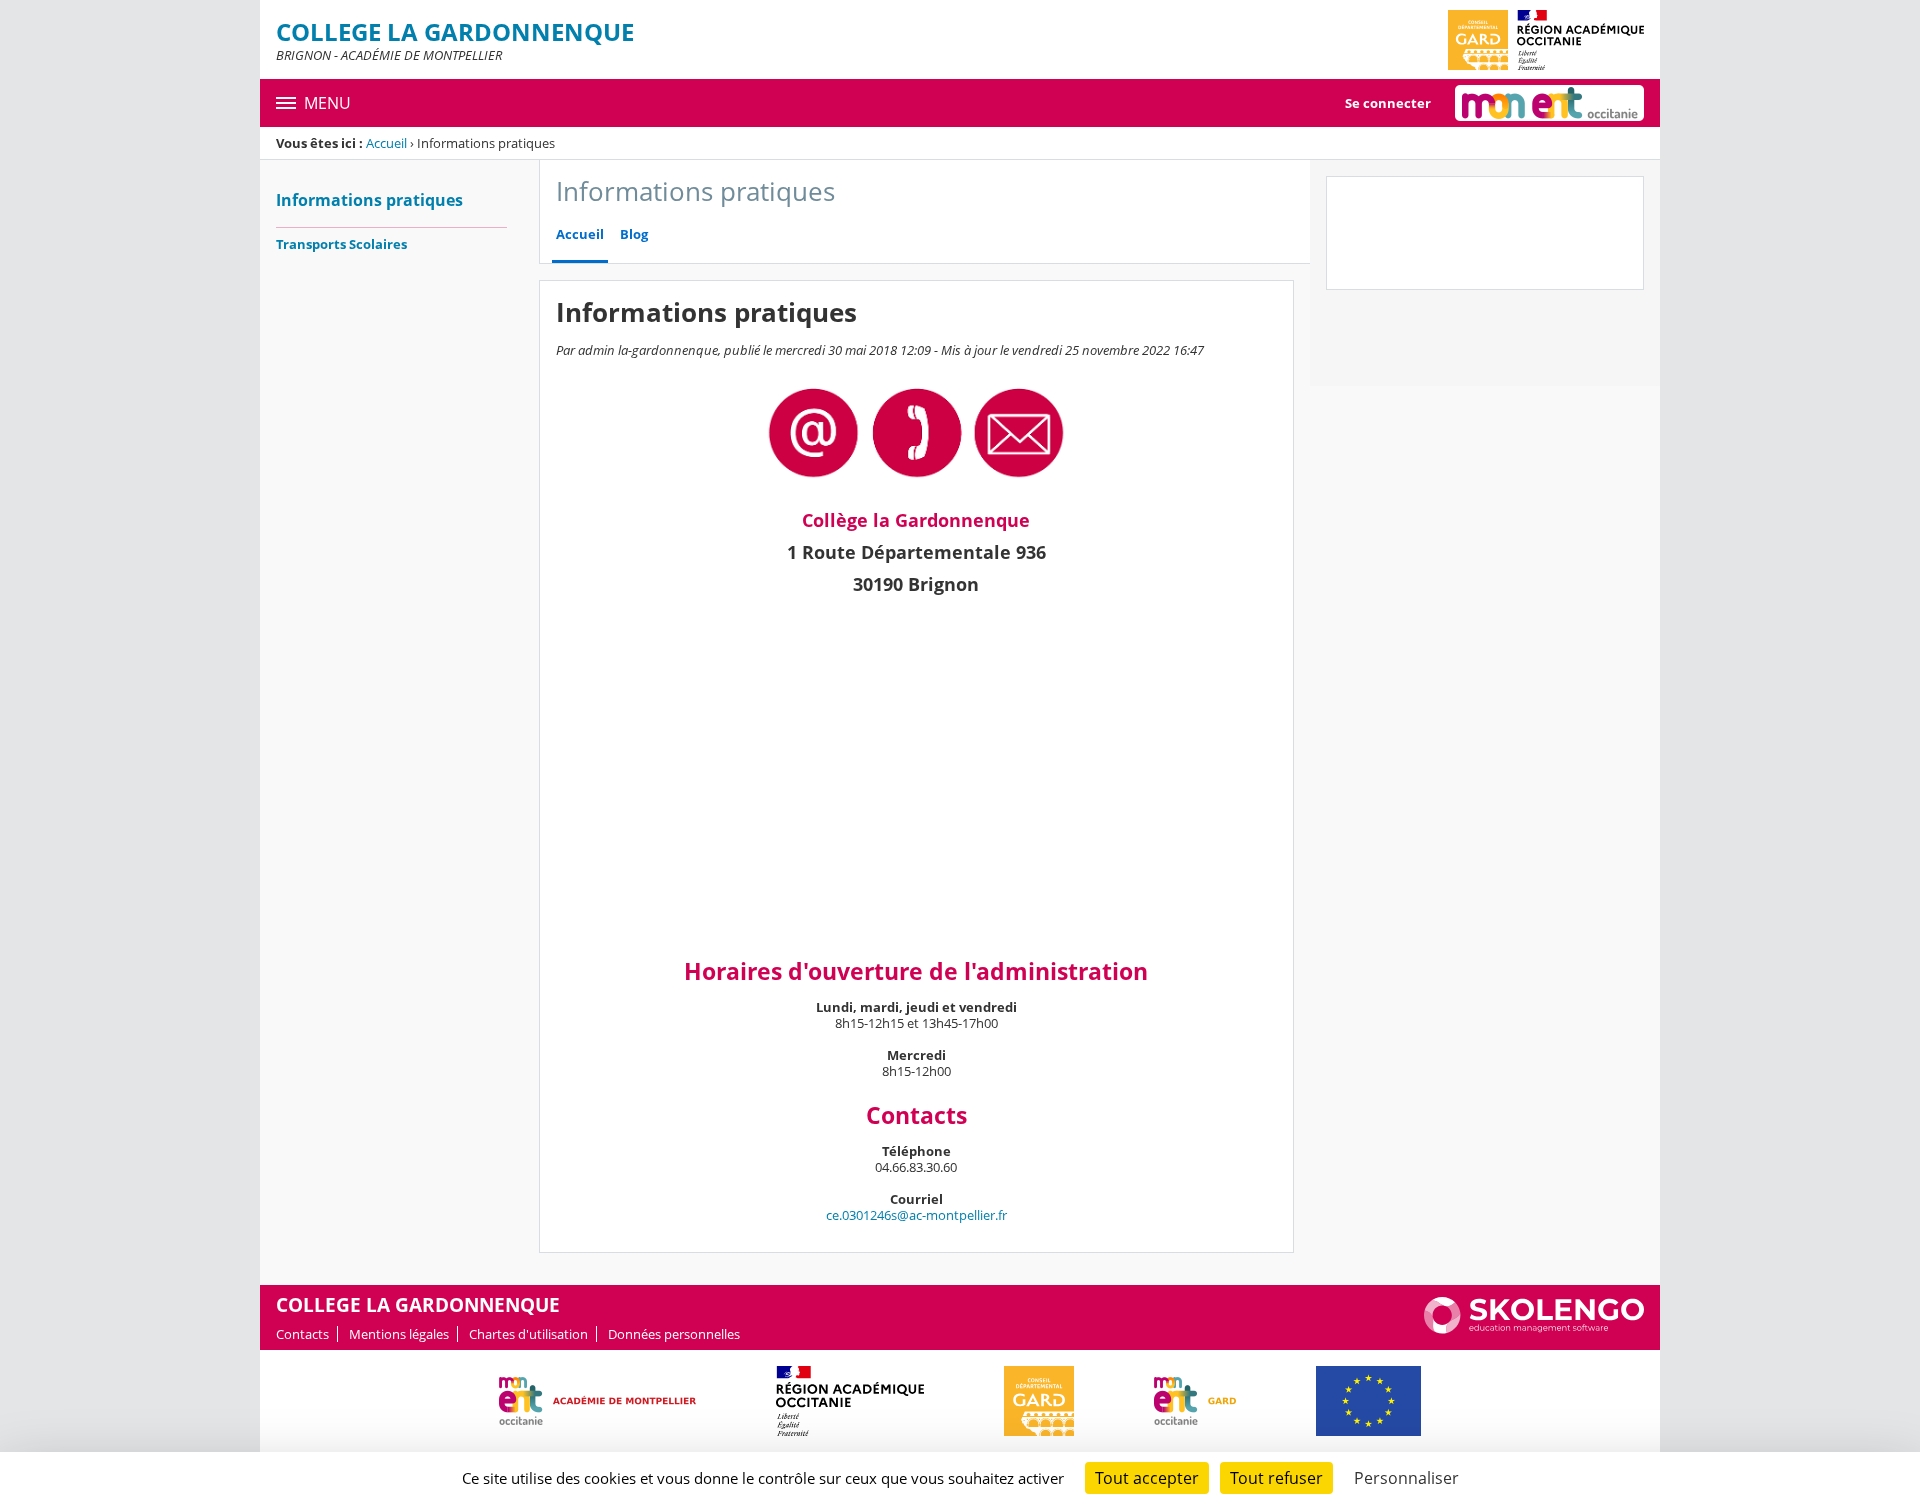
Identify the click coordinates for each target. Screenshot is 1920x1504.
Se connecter (1388, 103)
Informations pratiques (369, 200)
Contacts (302, 1334)
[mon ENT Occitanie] (1549, 103)
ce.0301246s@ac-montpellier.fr (916, 1215)
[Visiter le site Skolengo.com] (1534, 1329)
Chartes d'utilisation (528, 1334)
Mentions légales (399, 1334)
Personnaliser (1406, 1478)
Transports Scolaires (341, 244)
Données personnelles (674, 1334)
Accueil (386, 143)
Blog (634, 234)
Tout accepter (1147, 1478)
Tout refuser (1276, 1478)
